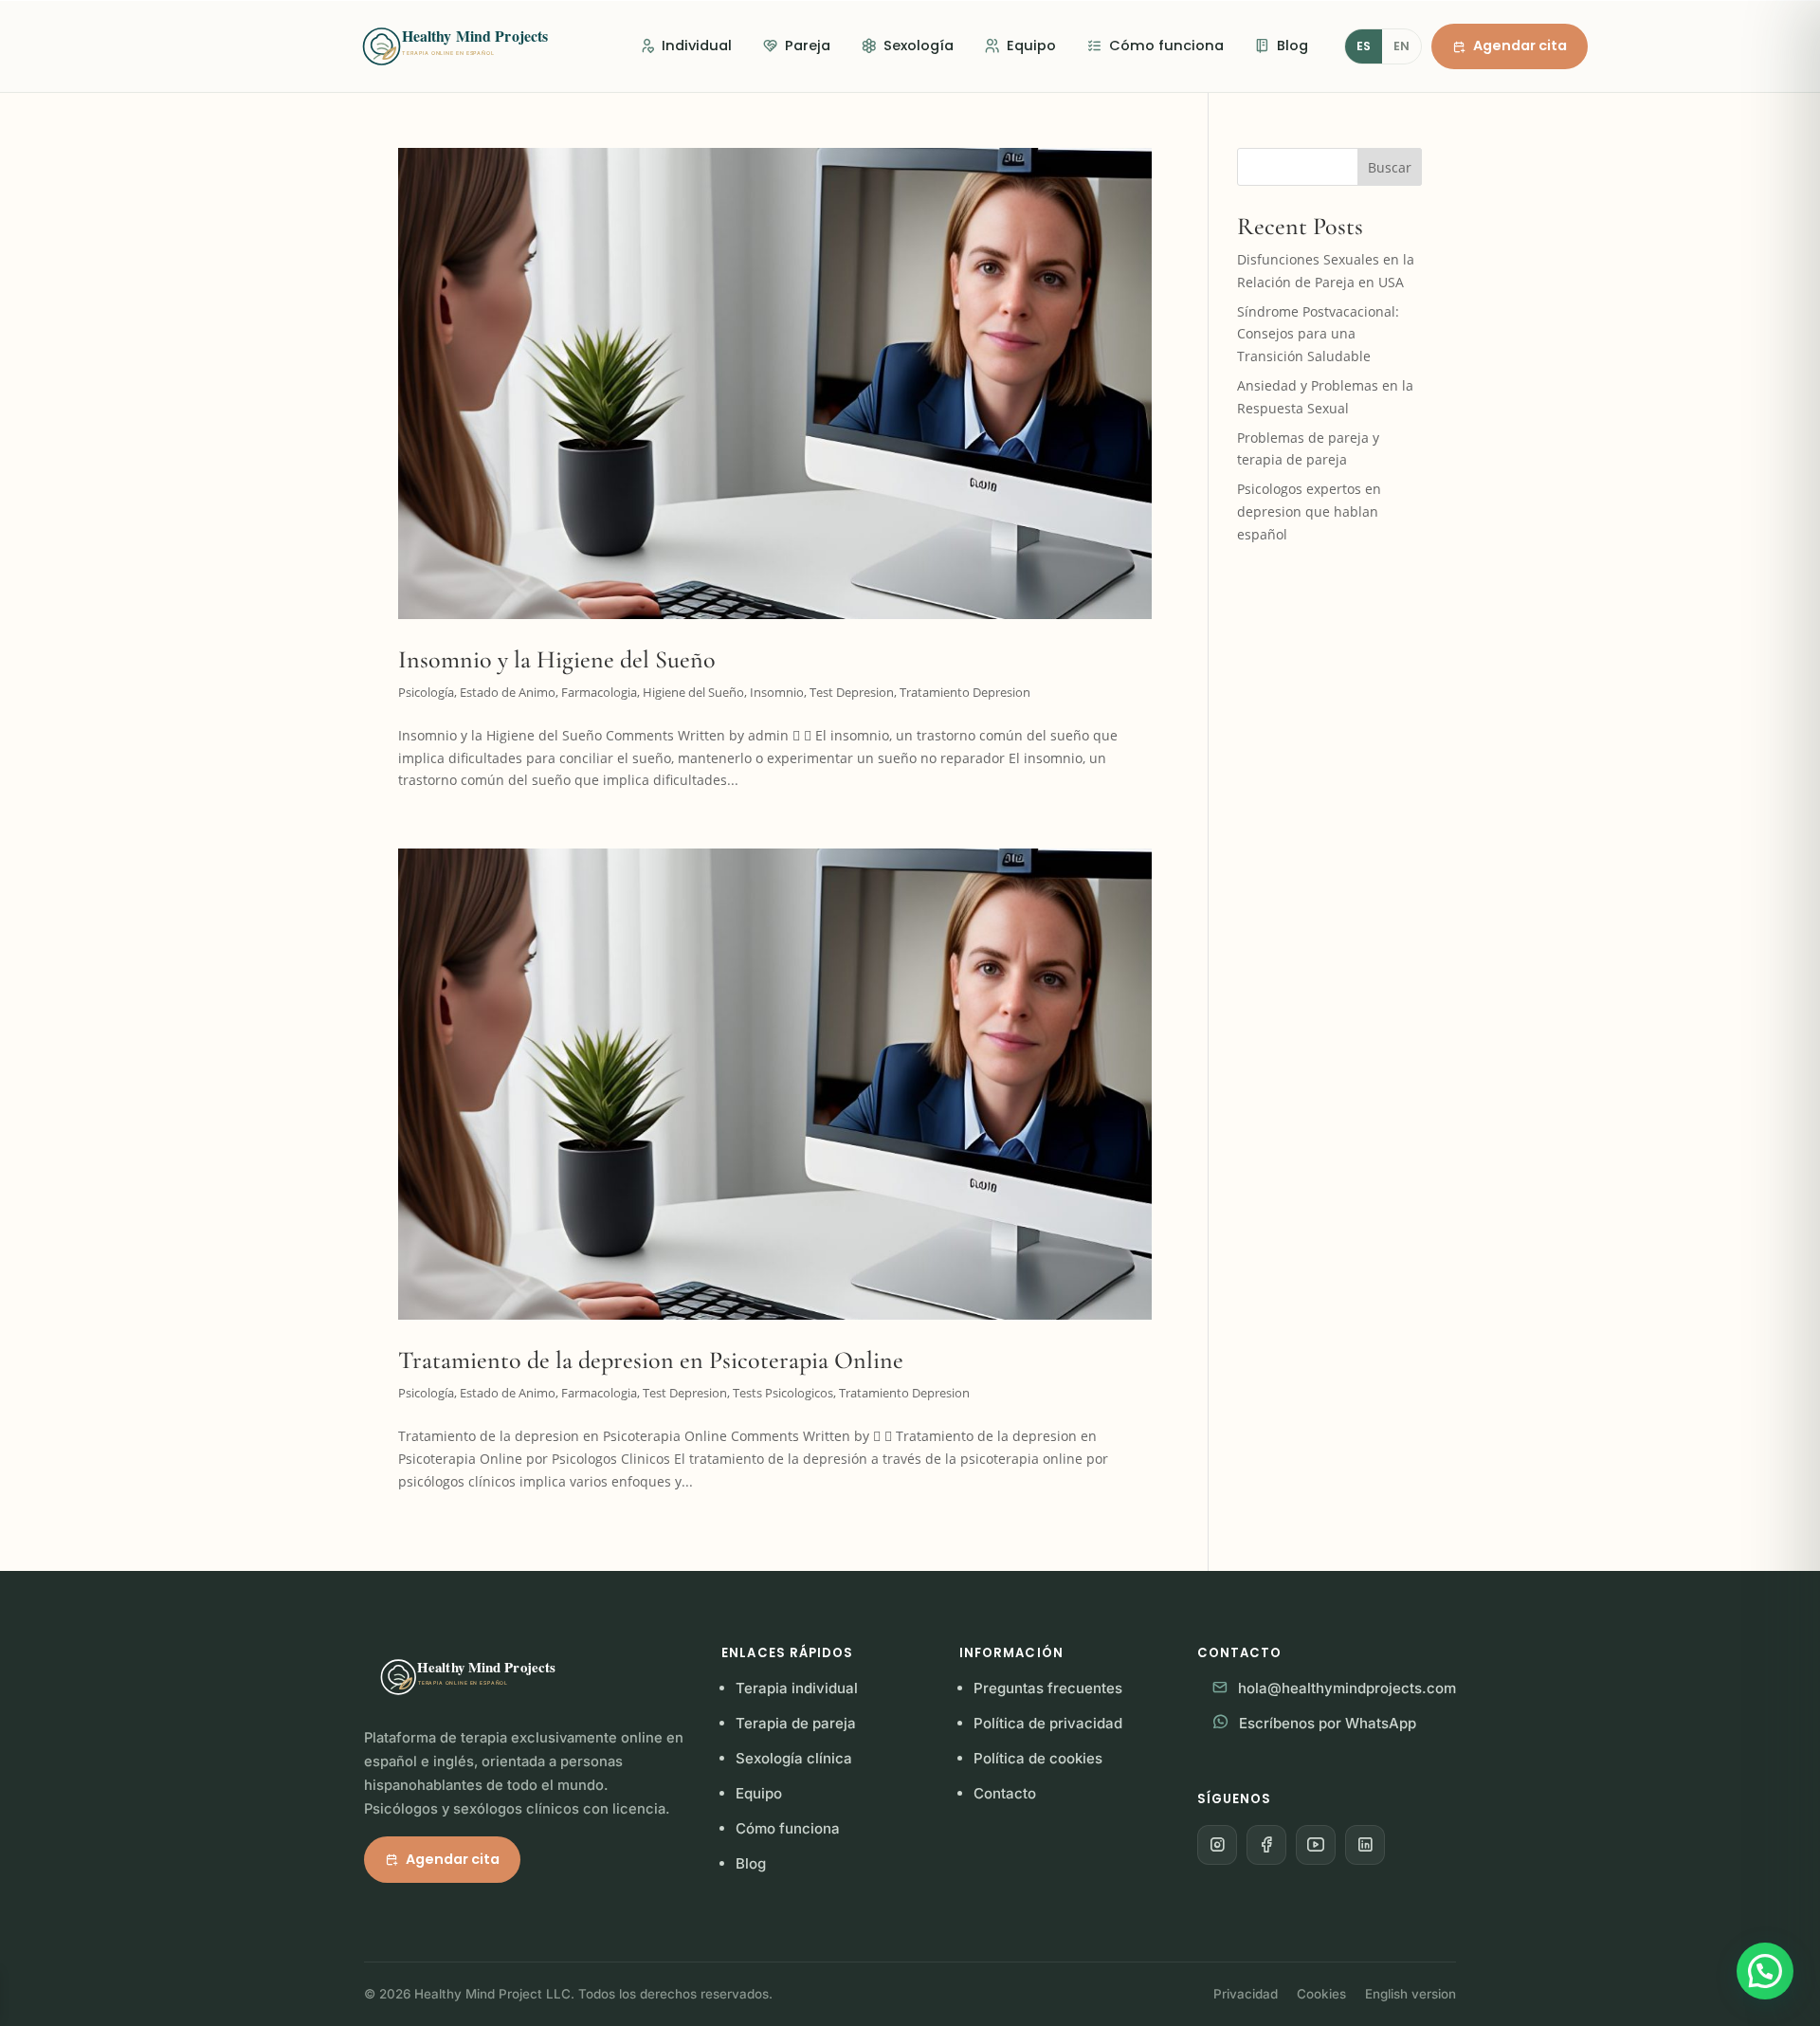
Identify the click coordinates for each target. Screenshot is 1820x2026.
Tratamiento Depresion (965, 692)
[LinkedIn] (1365, 1845)
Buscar (1390, 167)
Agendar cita (1520, 46)
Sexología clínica (794, 1758)
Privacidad (1246, 1994)
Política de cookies (1038, 1758)
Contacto (1005, 1793)
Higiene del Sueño (693, 692)
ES (1364, 46)
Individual (697, 46)
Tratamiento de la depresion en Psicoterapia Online (651, 1360)
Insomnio (777, 692)
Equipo (1031, 46)
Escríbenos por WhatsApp (1328, 1723)
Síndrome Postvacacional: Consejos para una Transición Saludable (1318, 334)
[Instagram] (1217, 1845)
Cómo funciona (1166, 46)
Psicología (426, 692)
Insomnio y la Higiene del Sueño (557, 659)
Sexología (919, 46)
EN (1401, 46)
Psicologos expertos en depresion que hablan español (1309, 511)
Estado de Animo (508, 692)
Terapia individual (797, 1688)
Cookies (1321, 1994)
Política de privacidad (1048, 1723)
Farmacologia (599, 692)
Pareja (808, 46)
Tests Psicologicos (783, 1393)
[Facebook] (1266, 1845)
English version (1410, 1994)
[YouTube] (1316, 1845)
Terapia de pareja (796, 1723)
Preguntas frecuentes (1048, 1688)
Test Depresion (852, 692)
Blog (1292, 46)
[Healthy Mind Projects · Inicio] (474, 46)
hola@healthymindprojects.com (1347, 1688)
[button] (1765, 1971)
